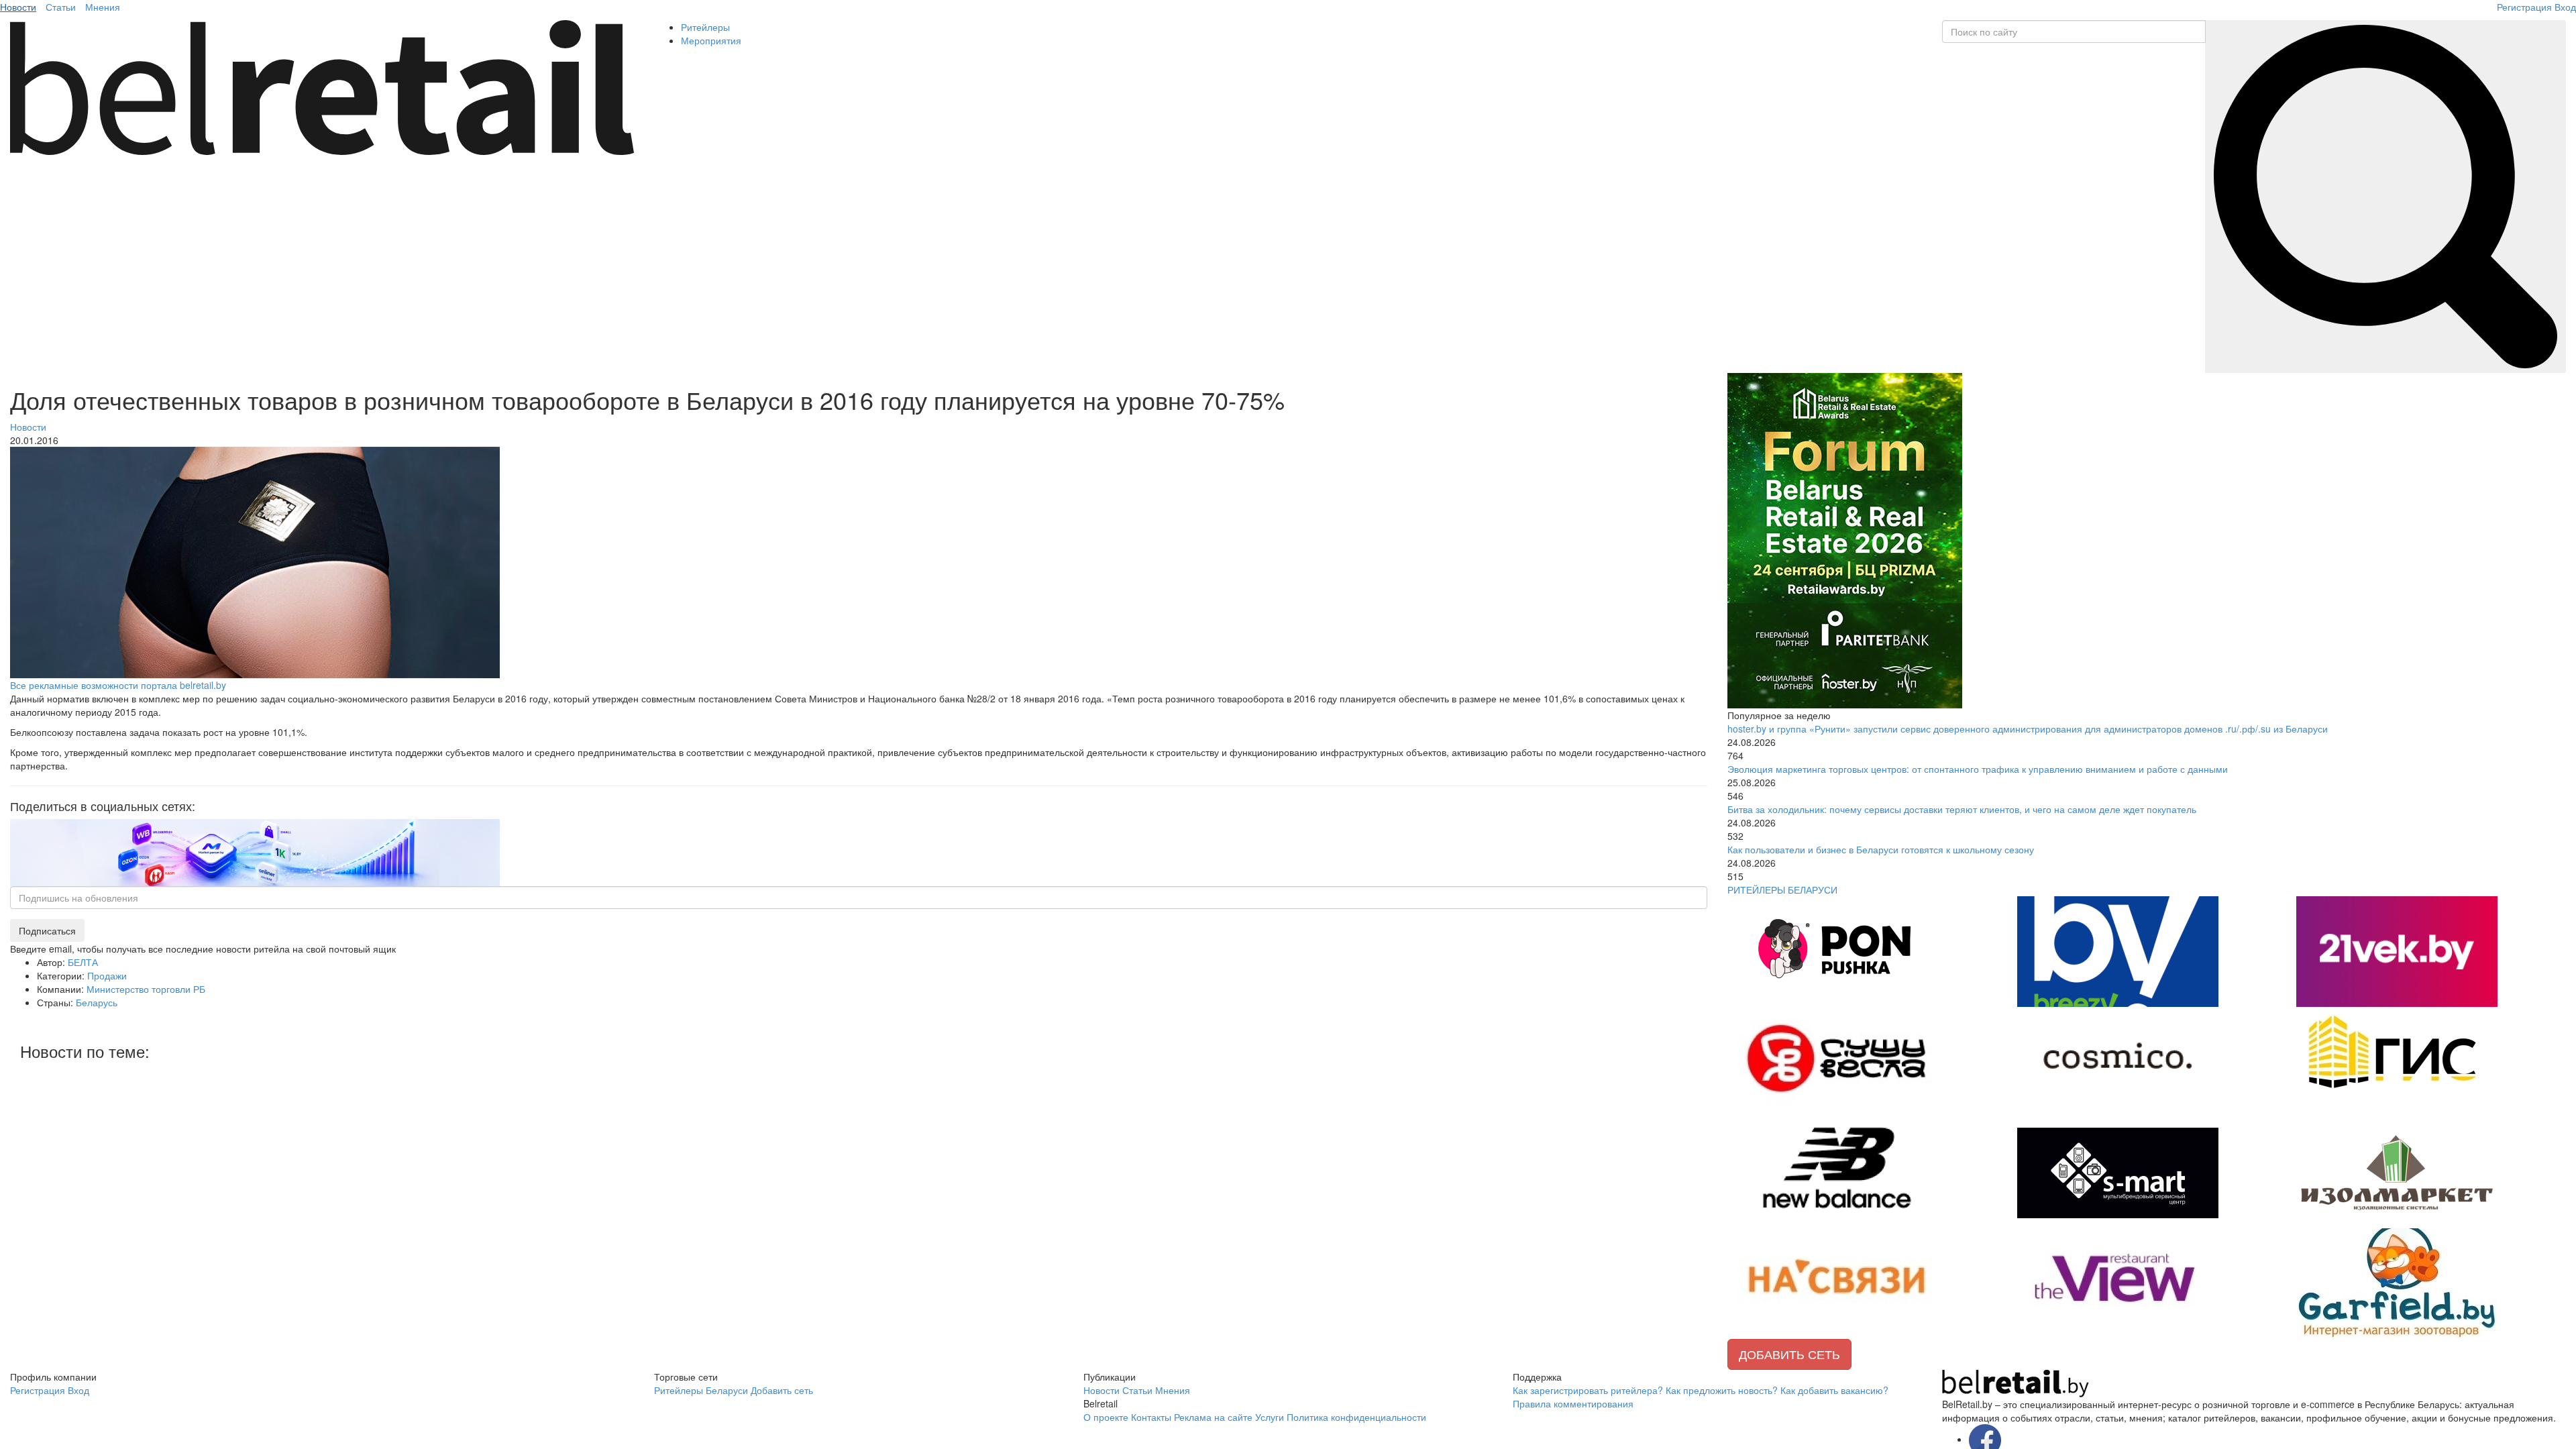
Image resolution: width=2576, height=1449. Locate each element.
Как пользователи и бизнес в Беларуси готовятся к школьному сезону (1881, 849)
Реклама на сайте (1213, 1417)
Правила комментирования (1573, 1403)
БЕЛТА (83, 962)
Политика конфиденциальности (1356, 1417)
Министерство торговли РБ (146, 989)
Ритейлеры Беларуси (701, 1390)
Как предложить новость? (1722, 1390)
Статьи (61, 7)
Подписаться (47, 930)
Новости (18, 7)
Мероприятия (711, 40)
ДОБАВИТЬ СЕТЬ (1789, 1354)
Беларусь (97, 1002)
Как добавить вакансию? (1834, 1390)
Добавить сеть (782, 1390)
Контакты (1151, 1417)
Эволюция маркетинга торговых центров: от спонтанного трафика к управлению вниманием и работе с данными (1978, 769)
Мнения (103, 7)
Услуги (1270, 1417)
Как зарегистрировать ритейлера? (1588, 1390)
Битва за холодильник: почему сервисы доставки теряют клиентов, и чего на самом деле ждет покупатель (1962, 809)
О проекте (1106, 1417)
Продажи (107, 975)
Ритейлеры (705, 27)
